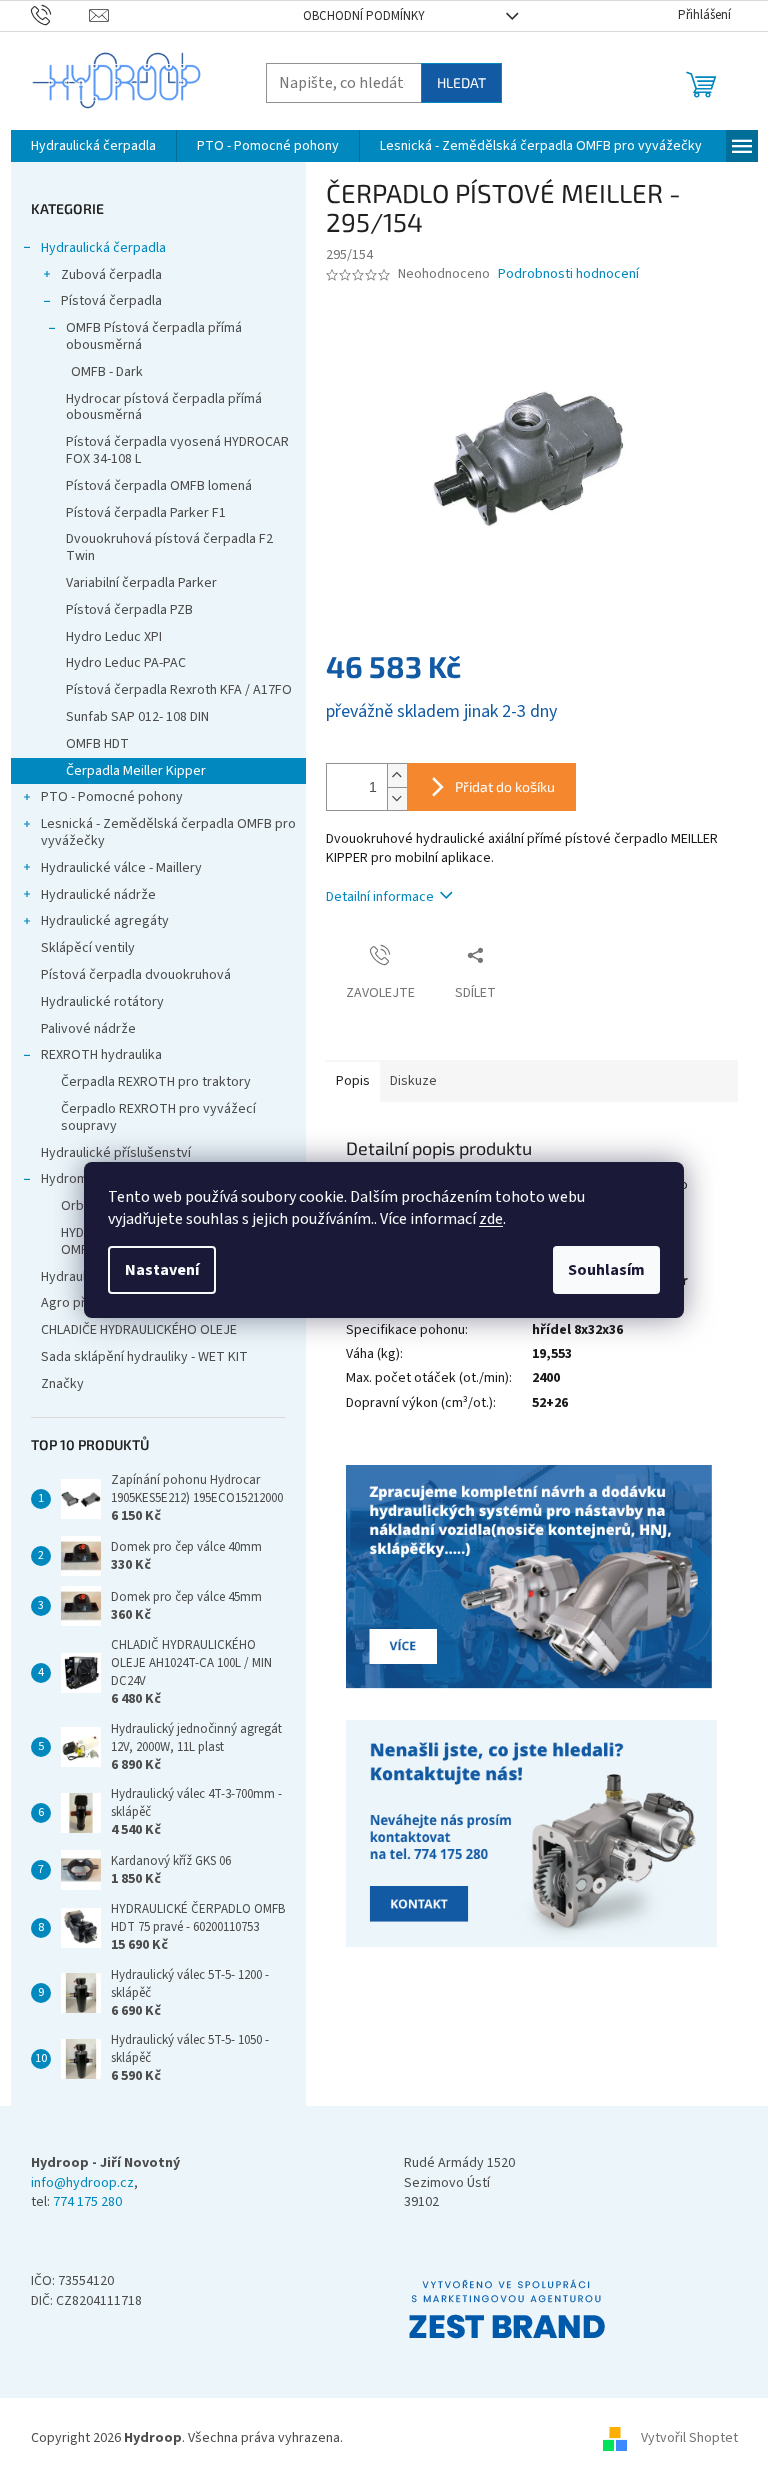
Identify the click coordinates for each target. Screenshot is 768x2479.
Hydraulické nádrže (98, 895)
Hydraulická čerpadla (103, 248)
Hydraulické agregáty (105, 921)
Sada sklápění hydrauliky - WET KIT (144, 1357)
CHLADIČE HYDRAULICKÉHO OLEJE (139, 1330)
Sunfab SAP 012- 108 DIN (137, 717)
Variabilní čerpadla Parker (141, 583)
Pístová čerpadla (111, 301)
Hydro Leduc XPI (114, 637)
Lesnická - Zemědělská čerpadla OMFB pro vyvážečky (168, 832)
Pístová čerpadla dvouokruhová (136, 975)
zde (491, 1219)
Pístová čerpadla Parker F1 (146, 513)
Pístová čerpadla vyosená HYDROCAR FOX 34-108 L (177, 450)
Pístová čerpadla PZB (129, 610)
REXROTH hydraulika (101, 1055)
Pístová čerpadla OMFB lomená (159, 486)
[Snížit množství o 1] (397, 798)
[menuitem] (93, 146)
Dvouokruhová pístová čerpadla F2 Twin (169, 547)
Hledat (461, 82)
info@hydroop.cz (82, 2183)
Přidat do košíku (505, 786)
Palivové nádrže (88, 1029)
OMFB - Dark (107, 372)
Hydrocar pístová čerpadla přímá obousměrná (164, 407)
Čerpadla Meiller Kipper (136, 771)
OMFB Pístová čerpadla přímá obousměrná (154, 336)
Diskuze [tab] (413, 1081)
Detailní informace (380, 897)
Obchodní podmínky (364, 16)
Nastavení (162, 1270)
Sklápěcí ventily (88, 948)
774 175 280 (87, 2202)
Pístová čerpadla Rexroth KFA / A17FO (179, 690)
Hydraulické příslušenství (116, 1153)
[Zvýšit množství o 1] (397, 775)
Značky (62, 1384)
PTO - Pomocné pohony (112, 797)
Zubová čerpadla (111, 275)
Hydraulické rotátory (102, 1002)
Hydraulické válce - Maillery (121, 868)
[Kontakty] (532, 1578)
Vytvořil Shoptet (689, 2438)
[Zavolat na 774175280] (60, 15)
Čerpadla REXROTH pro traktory (156, 1082)
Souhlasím (606, 1270)
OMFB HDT (97, 744)
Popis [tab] (353, 1081)
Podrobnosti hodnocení (568, 274)
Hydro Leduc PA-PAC (126, 663)
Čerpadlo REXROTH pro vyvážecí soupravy (158, 1117)
